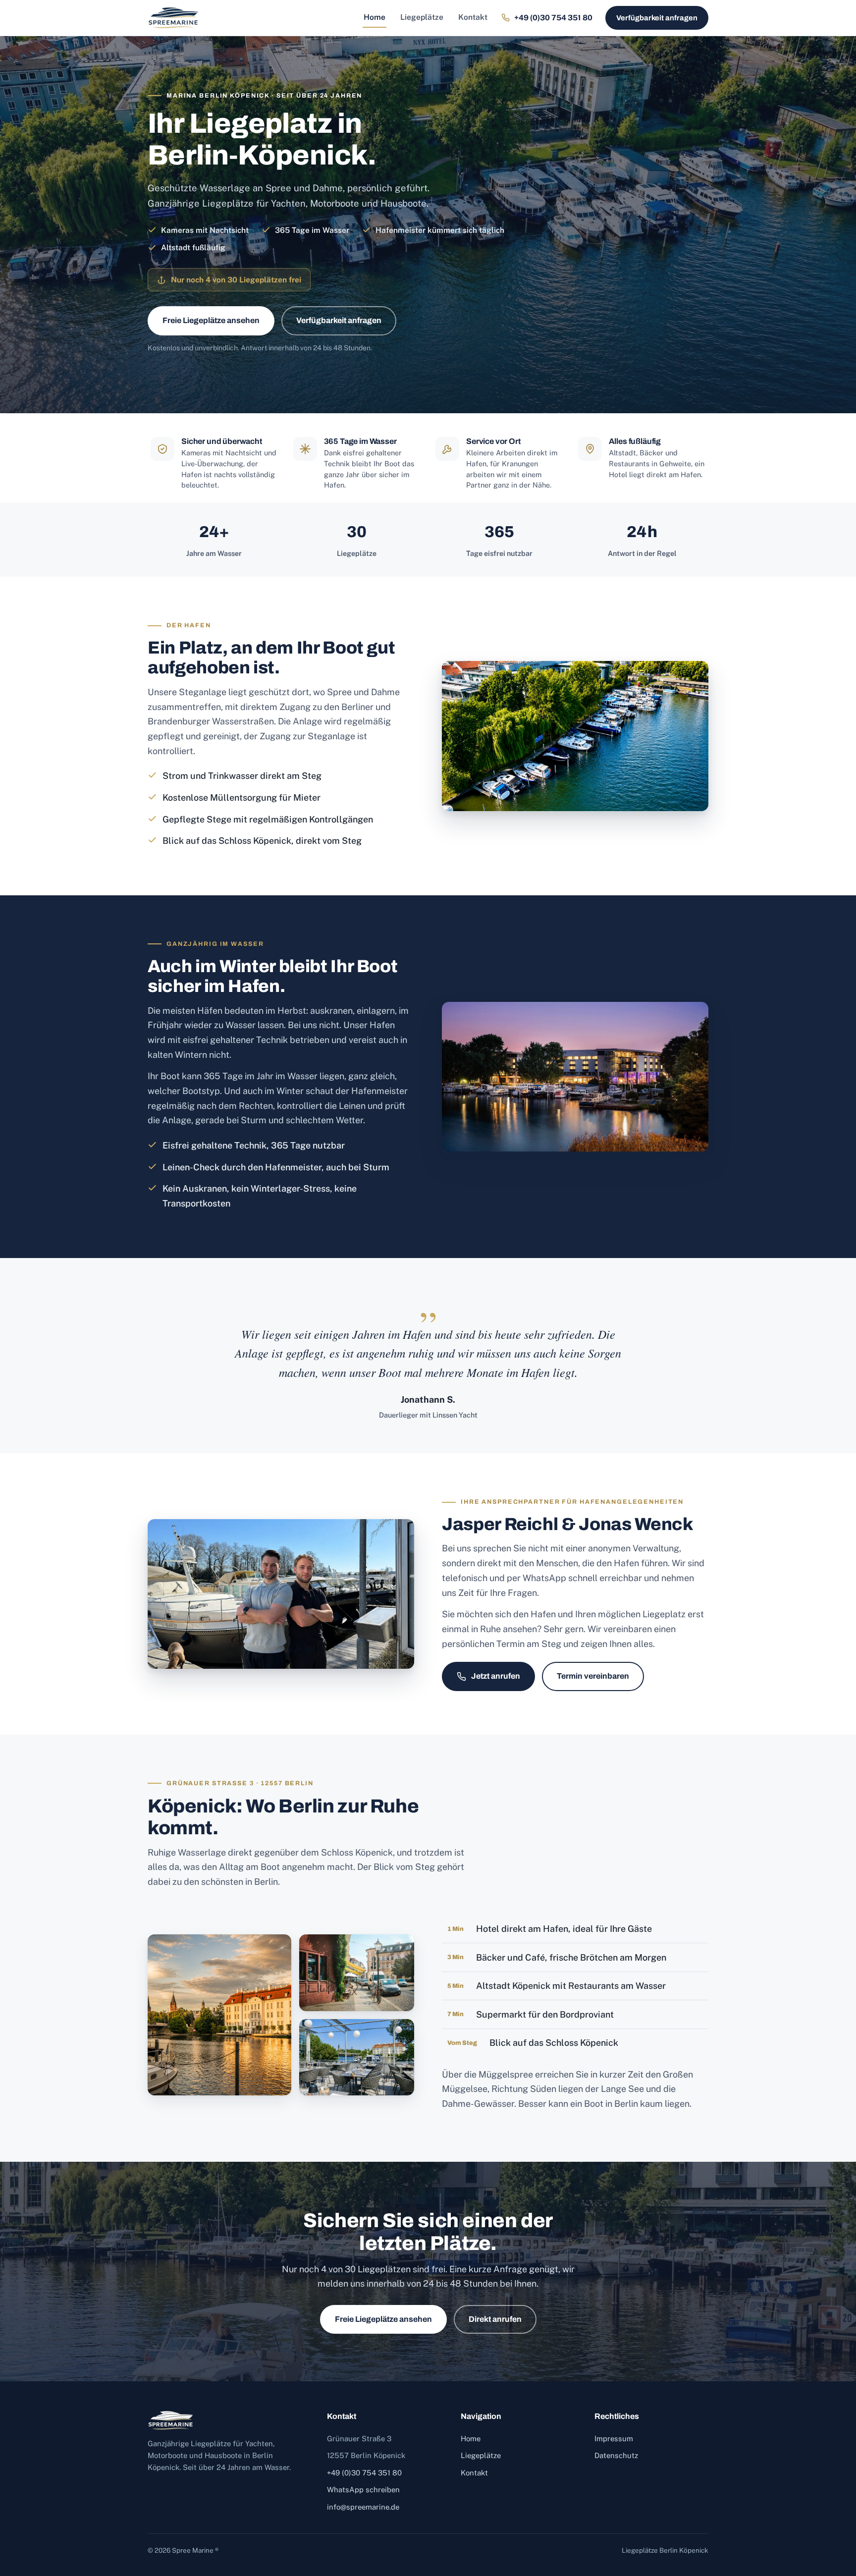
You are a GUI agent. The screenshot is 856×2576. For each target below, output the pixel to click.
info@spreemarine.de (363, 2507)
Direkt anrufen (495, 2319)
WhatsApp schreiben (363, 2490)
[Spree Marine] (227, 2420)
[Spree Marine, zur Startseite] (173, 18)
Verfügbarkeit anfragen (657, 18)
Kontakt (473, 17)
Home (374, 17)
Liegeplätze (422, 17)
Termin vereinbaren (593, 1676)
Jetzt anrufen (496, 1676)
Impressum (614, 2439)
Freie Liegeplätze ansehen (211, 320)
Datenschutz (616, 2455)
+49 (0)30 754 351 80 (364, 2473)
